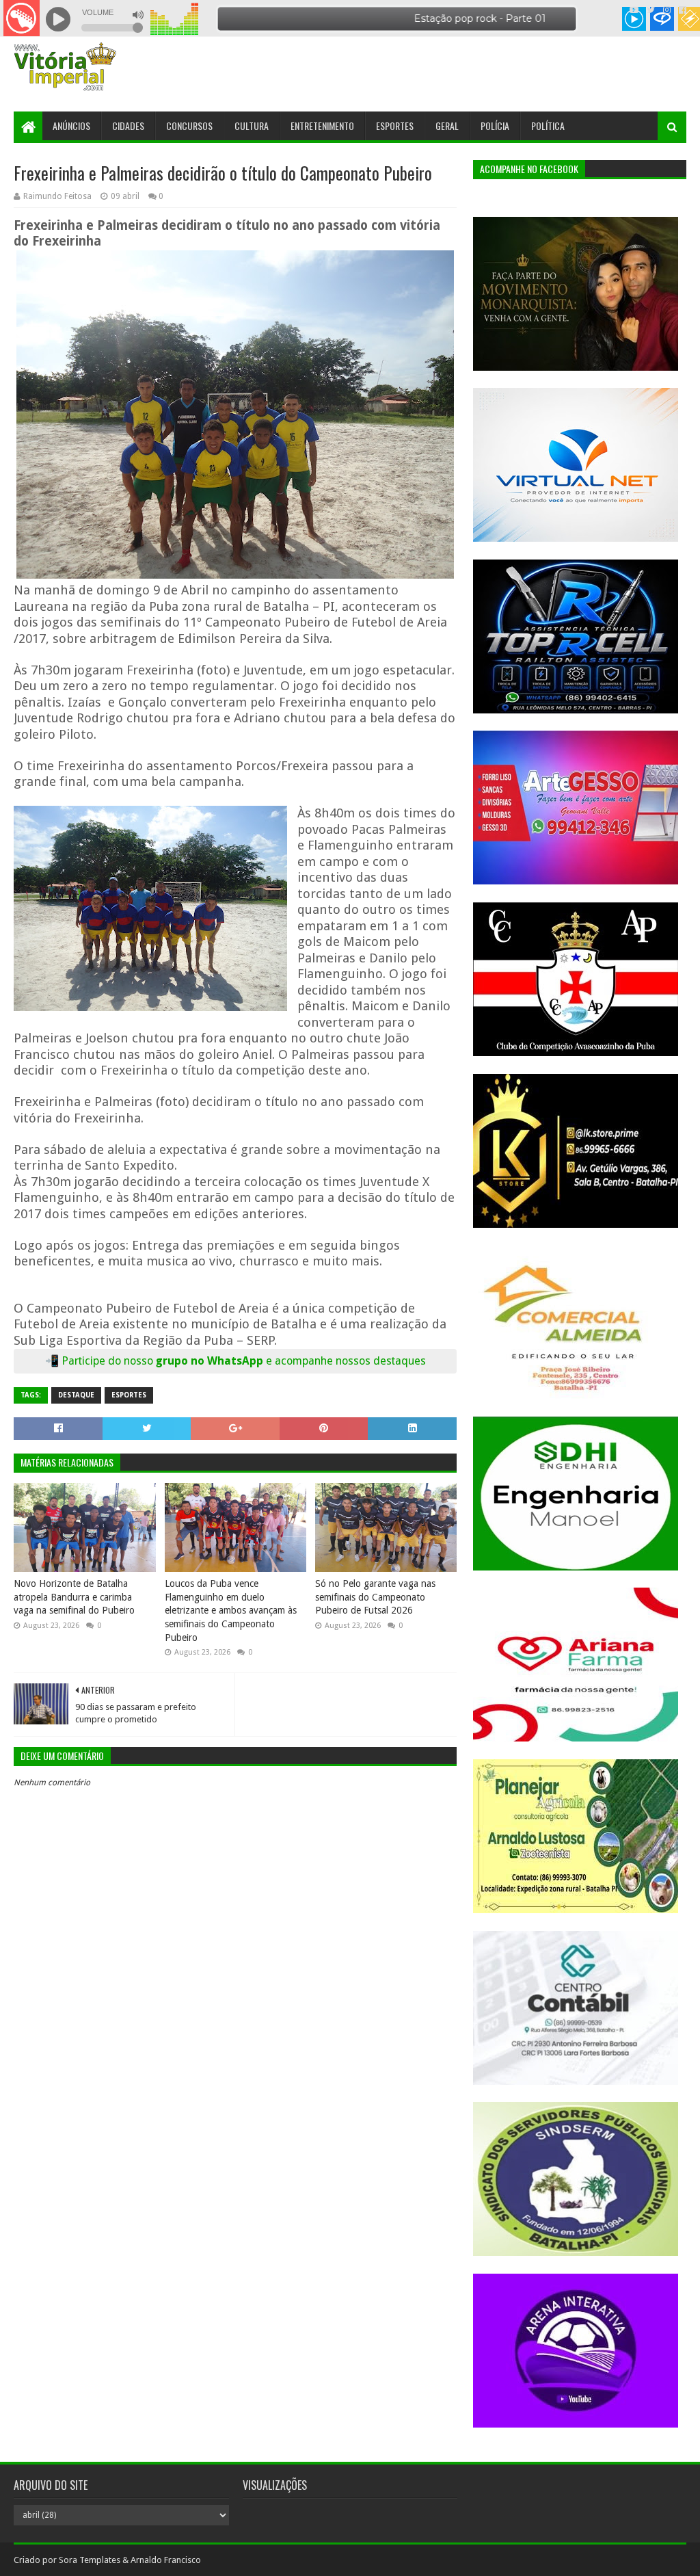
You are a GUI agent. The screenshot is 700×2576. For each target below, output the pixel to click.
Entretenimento (322, 126)
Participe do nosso (109, 1361)
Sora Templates (90, 2560)
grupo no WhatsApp (291, 1361)
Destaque (76, 1395)
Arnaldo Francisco (166, 2560)
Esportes (395, 126)
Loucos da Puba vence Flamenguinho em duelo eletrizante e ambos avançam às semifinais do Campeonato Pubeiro (231, 1610)
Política (548, 126)
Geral (447, 126)
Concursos (189, 126)
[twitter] (651, 10)
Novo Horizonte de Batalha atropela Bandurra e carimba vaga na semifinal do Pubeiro (74, 1597)
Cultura (252, 126)
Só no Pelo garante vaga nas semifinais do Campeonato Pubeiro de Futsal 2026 (375, 1597)
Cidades (128, 126)
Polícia (495, 126)
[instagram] (667, 10)
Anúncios (71, 126)
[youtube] (634, 10)
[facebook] (681, 10)
